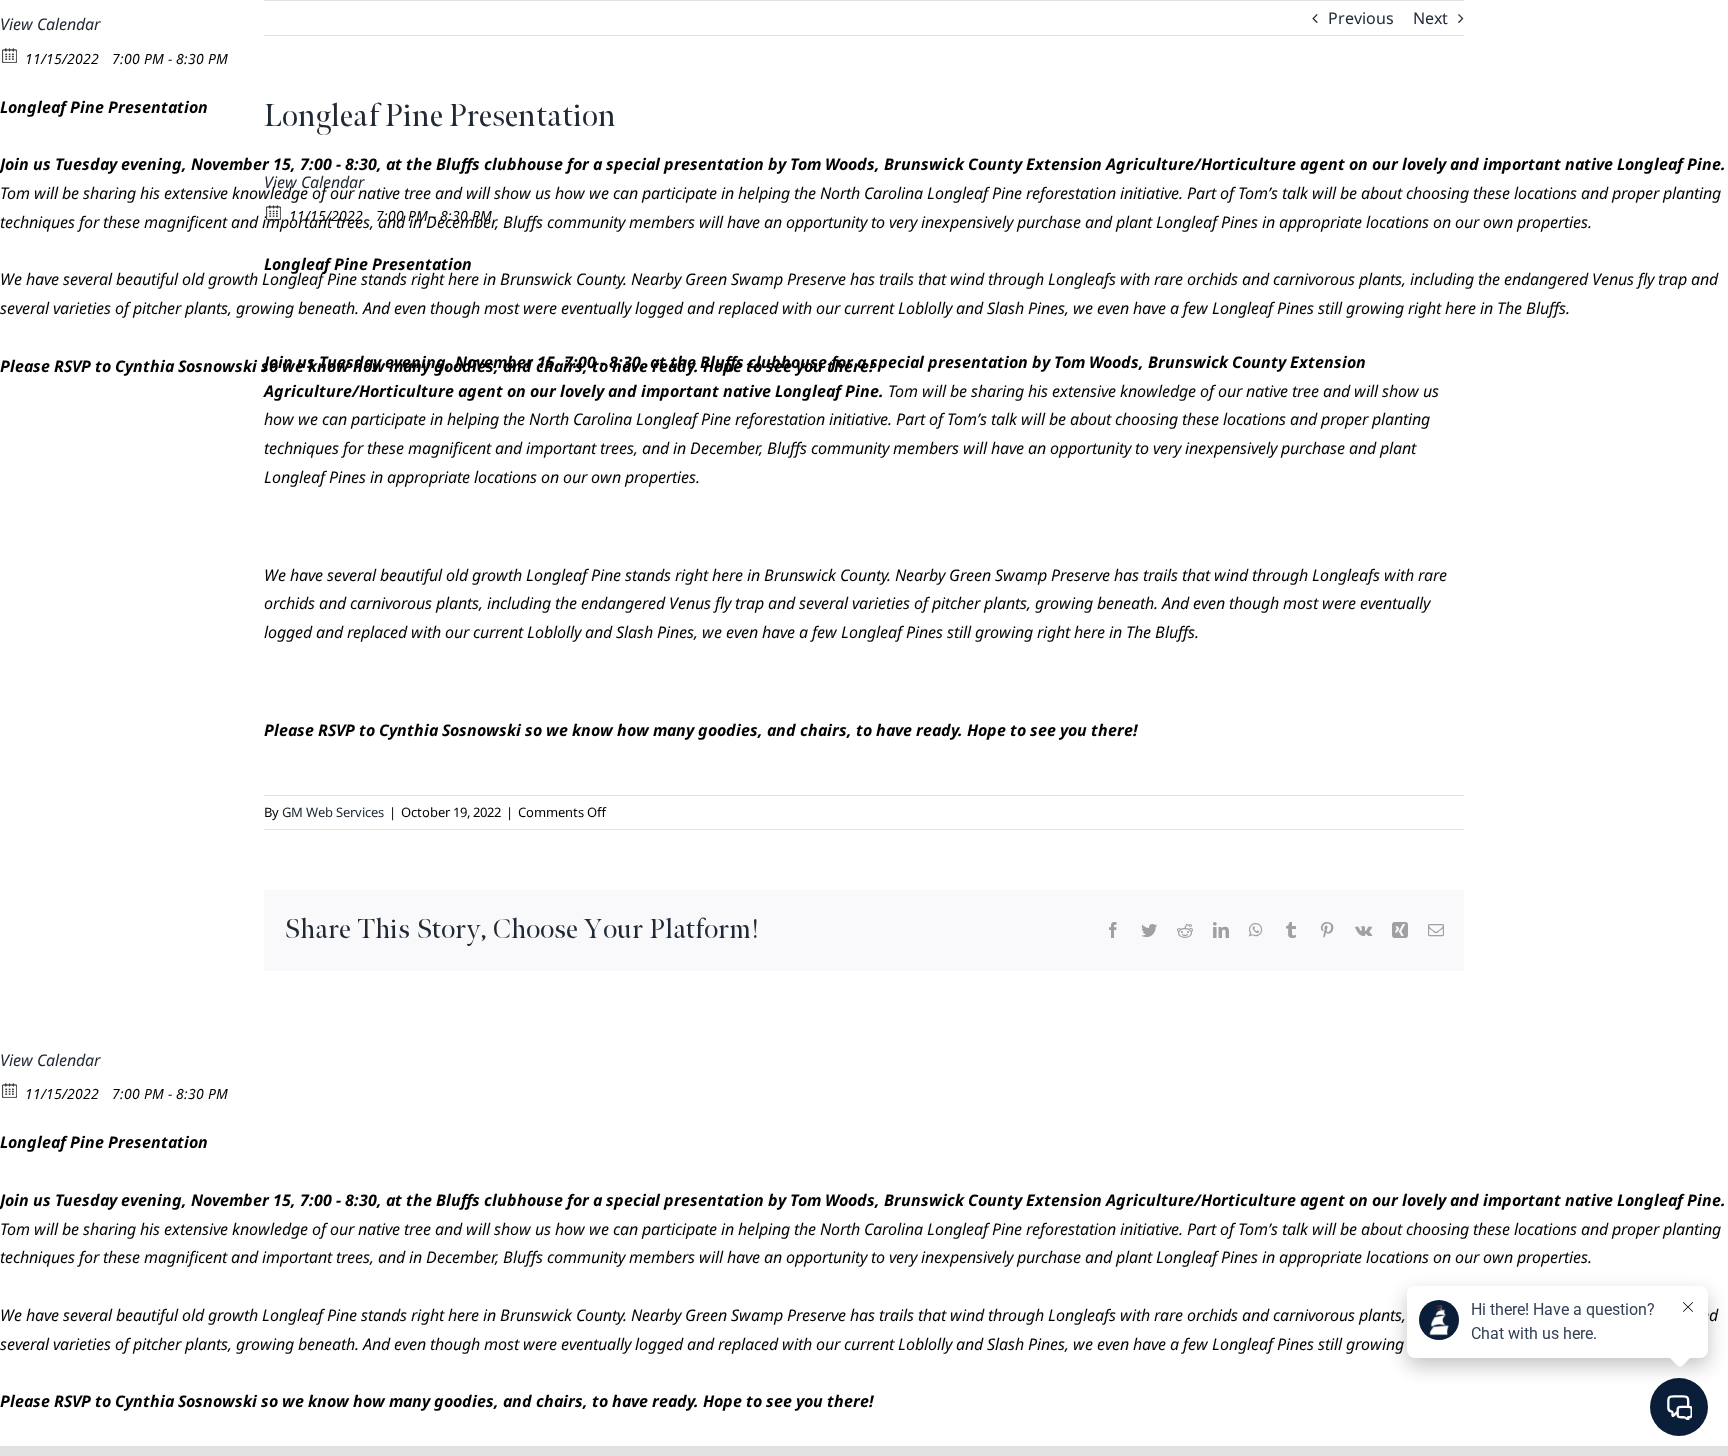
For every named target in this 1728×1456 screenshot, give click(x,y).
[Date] (10, 54)
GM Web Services (333, 812)
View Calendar (50, 24)
